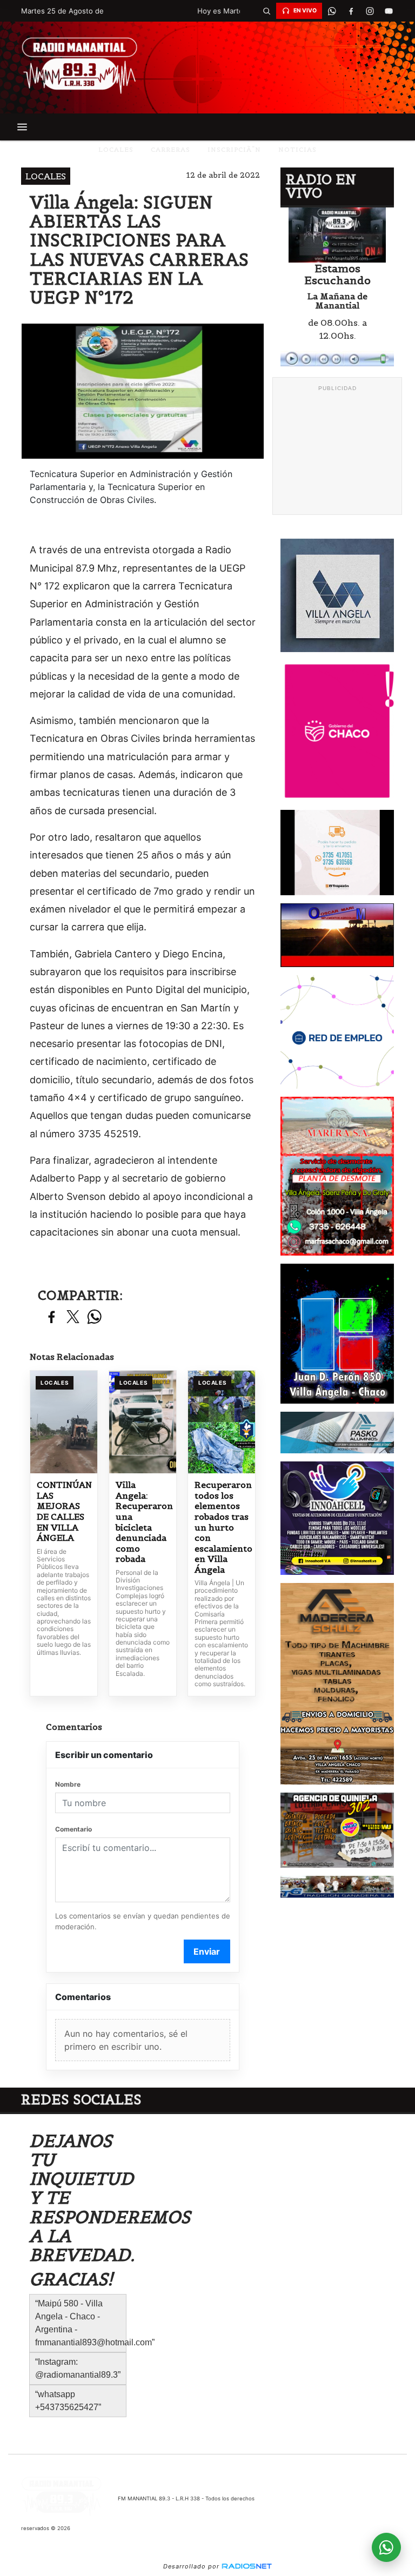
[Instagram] (370, 11)
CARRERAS (170, 149)
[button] (266, 11)
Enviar (207, 1951)
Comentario (73, 1829)
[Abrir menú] (22, 127)
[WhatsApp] (332, 11)
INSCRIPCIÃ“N (234, 149)
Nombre (68, 1784)
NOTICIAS (297, 149)
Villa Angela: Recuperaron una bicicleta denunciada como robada (143, 1522)
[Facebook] (351, 11)
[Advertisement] (337, 451)
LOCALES (116, 149)
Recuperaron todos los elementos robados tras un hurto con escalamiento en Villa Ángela (222, 1527)
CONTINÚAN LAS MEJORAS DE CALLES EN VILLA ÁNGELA (64, 1511)
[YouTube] (389, 11)
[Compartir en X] (73, 1317)
